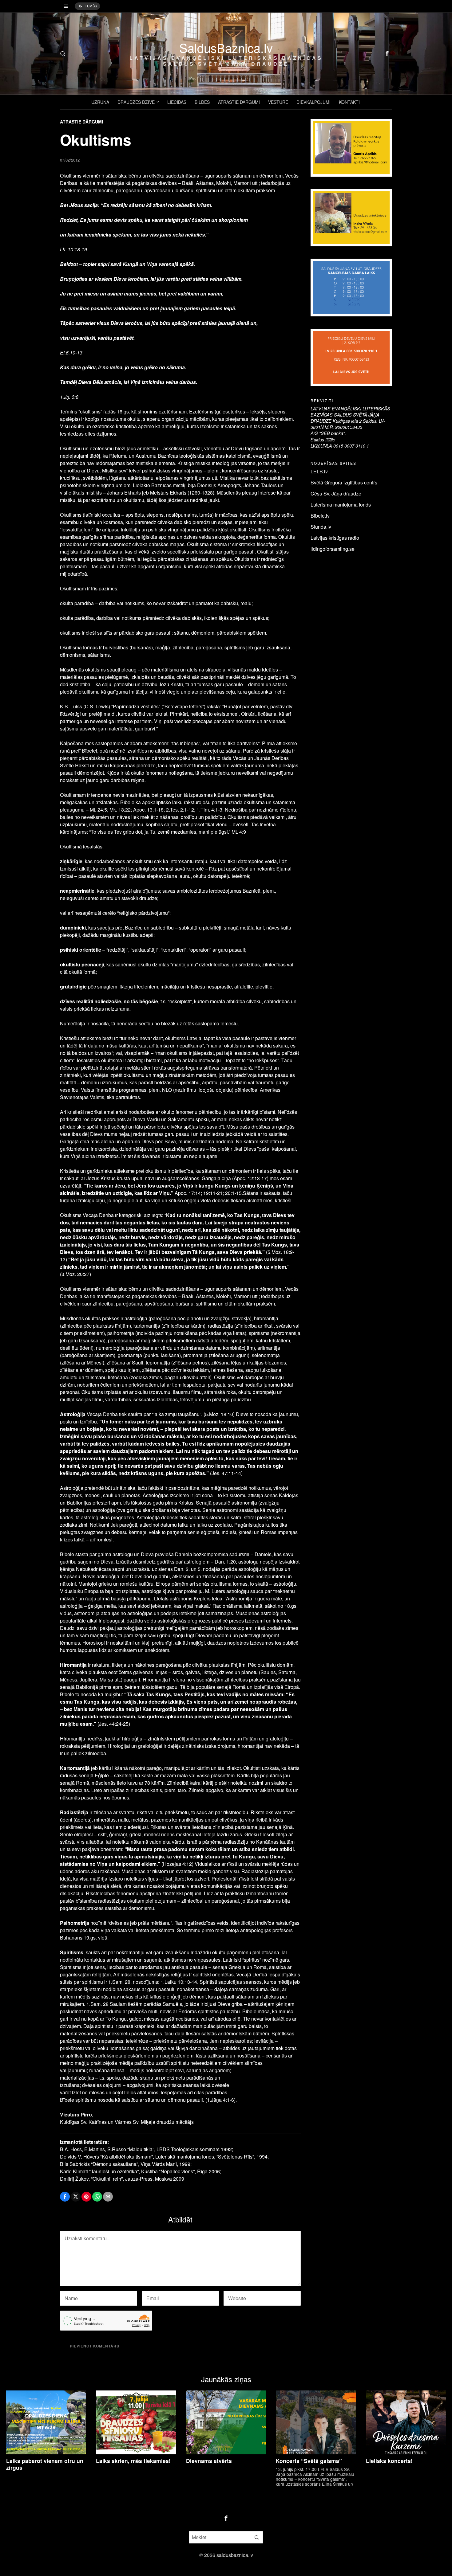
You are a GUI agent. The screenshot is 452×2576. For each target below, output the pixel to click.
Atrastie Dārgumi (81, 122)
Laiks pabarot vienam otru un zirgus (45, 2464)
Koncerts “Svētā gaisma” (309, 2461)
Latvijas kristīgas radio (335, 538)
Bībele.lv (320, 516)
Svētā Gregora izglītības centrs (344, 482)
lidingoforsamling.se (333, 549)
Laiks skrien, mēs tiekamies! (133, 2461)
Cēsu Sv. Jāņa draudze (336, 493)
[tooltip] (387, 53)
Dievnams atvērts (209, 2461)
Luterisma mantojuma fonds (341, 505)
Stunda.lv (321, 527)
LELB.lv (319, 471)
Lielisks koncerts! (389, 2461)
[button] (257, 2537)
